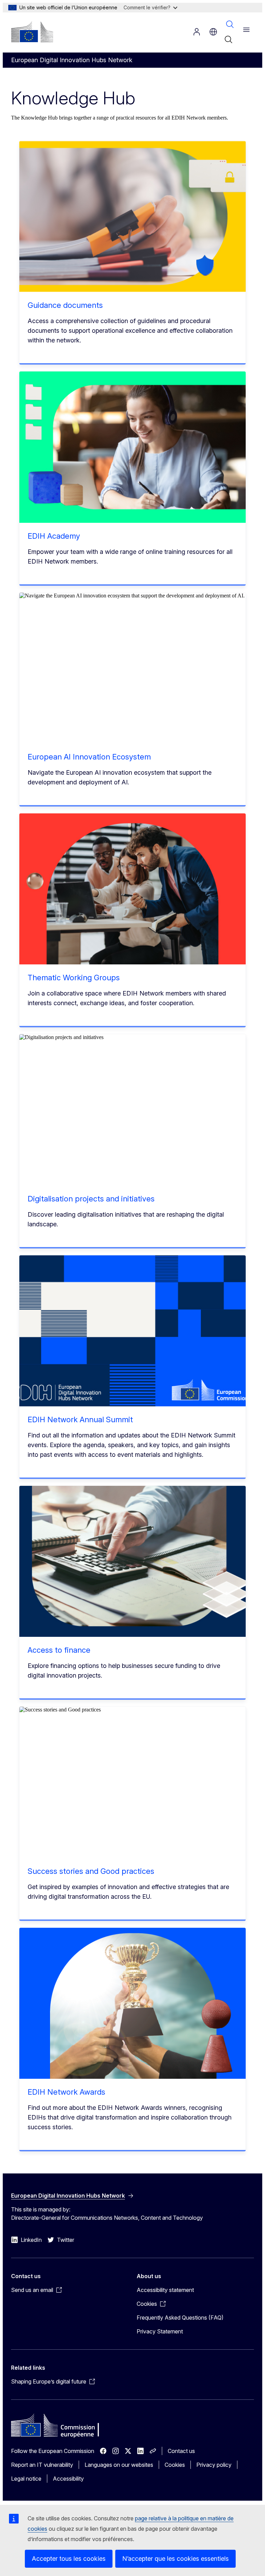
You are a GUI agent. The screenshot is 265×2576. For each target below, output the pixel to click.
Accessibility (68, 2479)
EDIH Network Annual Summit (80, 1419)
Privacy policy (214, 2465)
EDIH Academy (54, 536)
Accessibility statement (165, 2290)
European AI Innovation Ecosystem (89, 757)
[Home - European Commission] (32, 32)
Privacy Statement (160, 2331)
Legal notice (26, 2479)
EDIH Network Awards (66, 2092)
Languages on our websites (119, 2465)
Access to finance (59, 1650)
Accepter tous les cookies (69, 2559)
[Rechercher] (228, 39)
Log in (197, 32)
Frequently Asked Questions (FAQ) (180, 2318)
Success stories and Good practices (91, 1871)
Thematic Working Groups (74, 978)
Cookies (175, 2465)
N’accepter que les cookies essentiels (175, 2559)
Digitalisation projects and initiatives (91, 1199)
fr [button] (213, 32)
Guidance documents (65, 305)
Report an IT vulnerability (42, 2465)
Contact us (181, 2451)
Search (230, 24)
